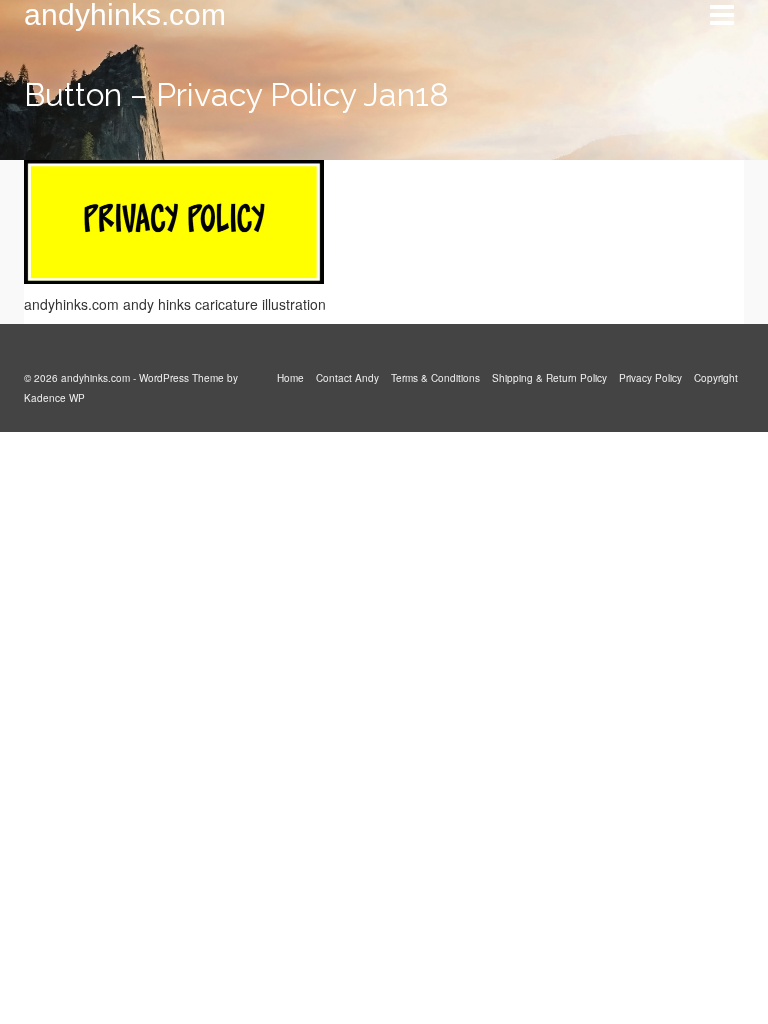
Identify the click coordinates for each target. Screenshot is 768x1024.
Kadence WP (54, 398)
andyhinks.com (125, 15)
